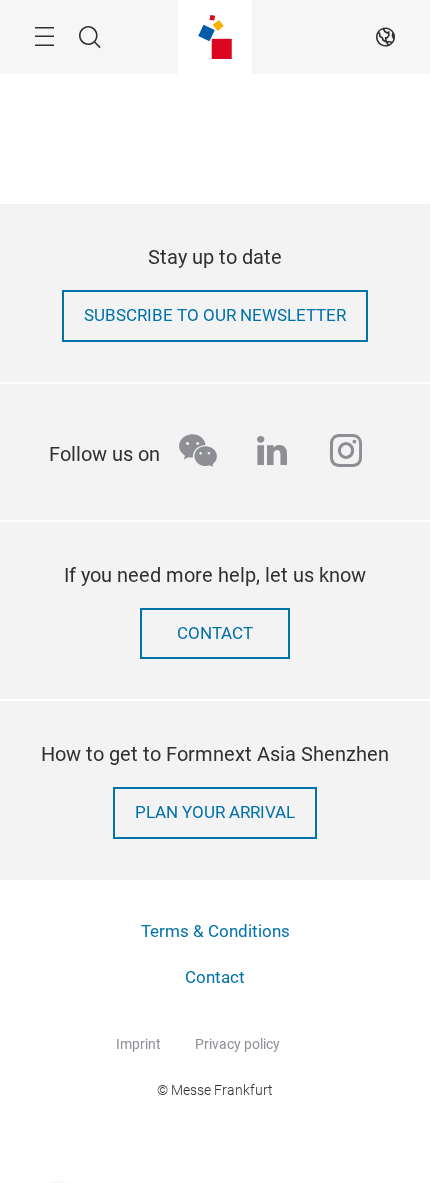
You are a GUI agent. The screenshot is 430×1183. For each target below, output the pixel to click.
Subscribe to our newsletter (215, 315)
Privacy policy (237, 1044)
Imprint (138, 1044)
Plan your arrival (215, 812)
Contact (215, 633)
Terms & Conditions (215, 931)
